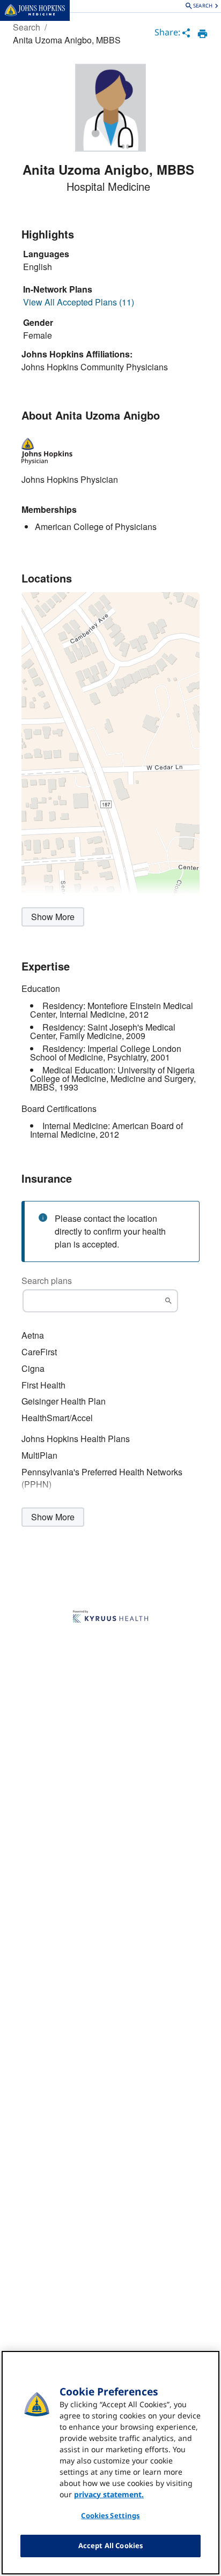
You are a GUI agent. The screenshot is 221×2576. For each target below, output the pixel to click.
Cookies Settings (110, 2515)
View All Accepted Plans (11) (79, 302)
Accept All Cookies (110, 2545)
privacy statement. (109, 2494)
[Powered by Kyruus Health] (110, 1617)
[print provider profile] (202, 34)
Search (27, 27)
